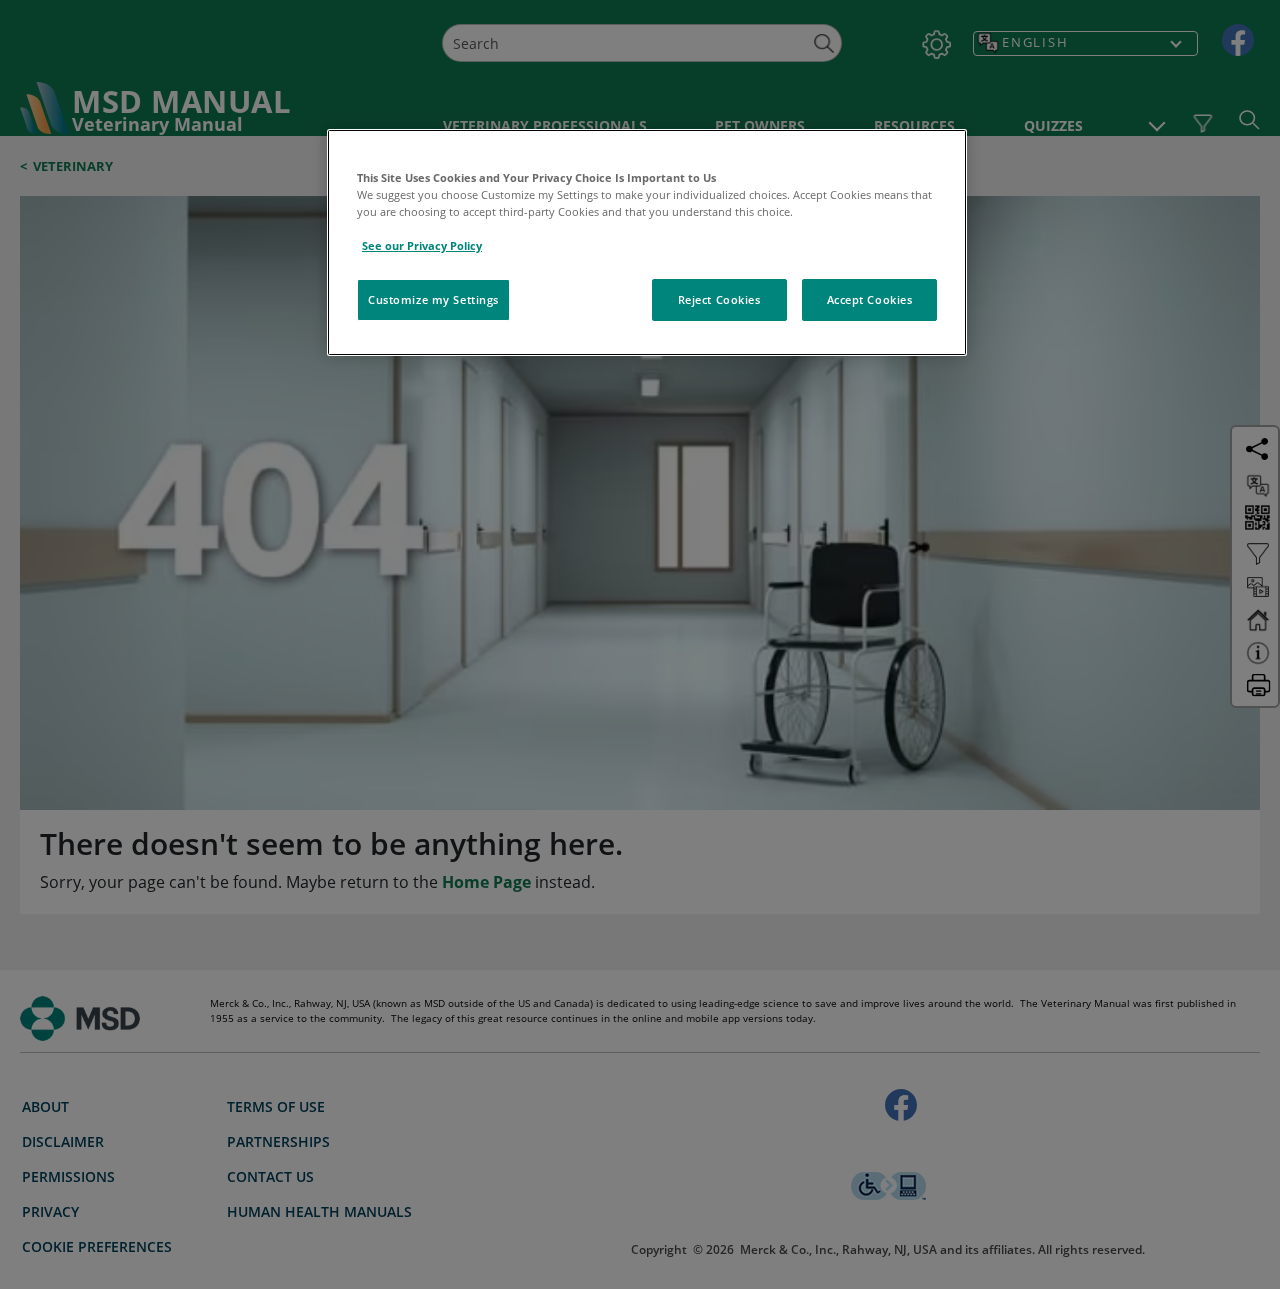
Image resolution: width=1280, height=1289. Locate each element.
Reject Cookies (719, 299)
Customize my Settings (433, 299)
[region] (647, 242)
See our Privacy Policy (422, 245)
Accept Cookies (870, 299)
